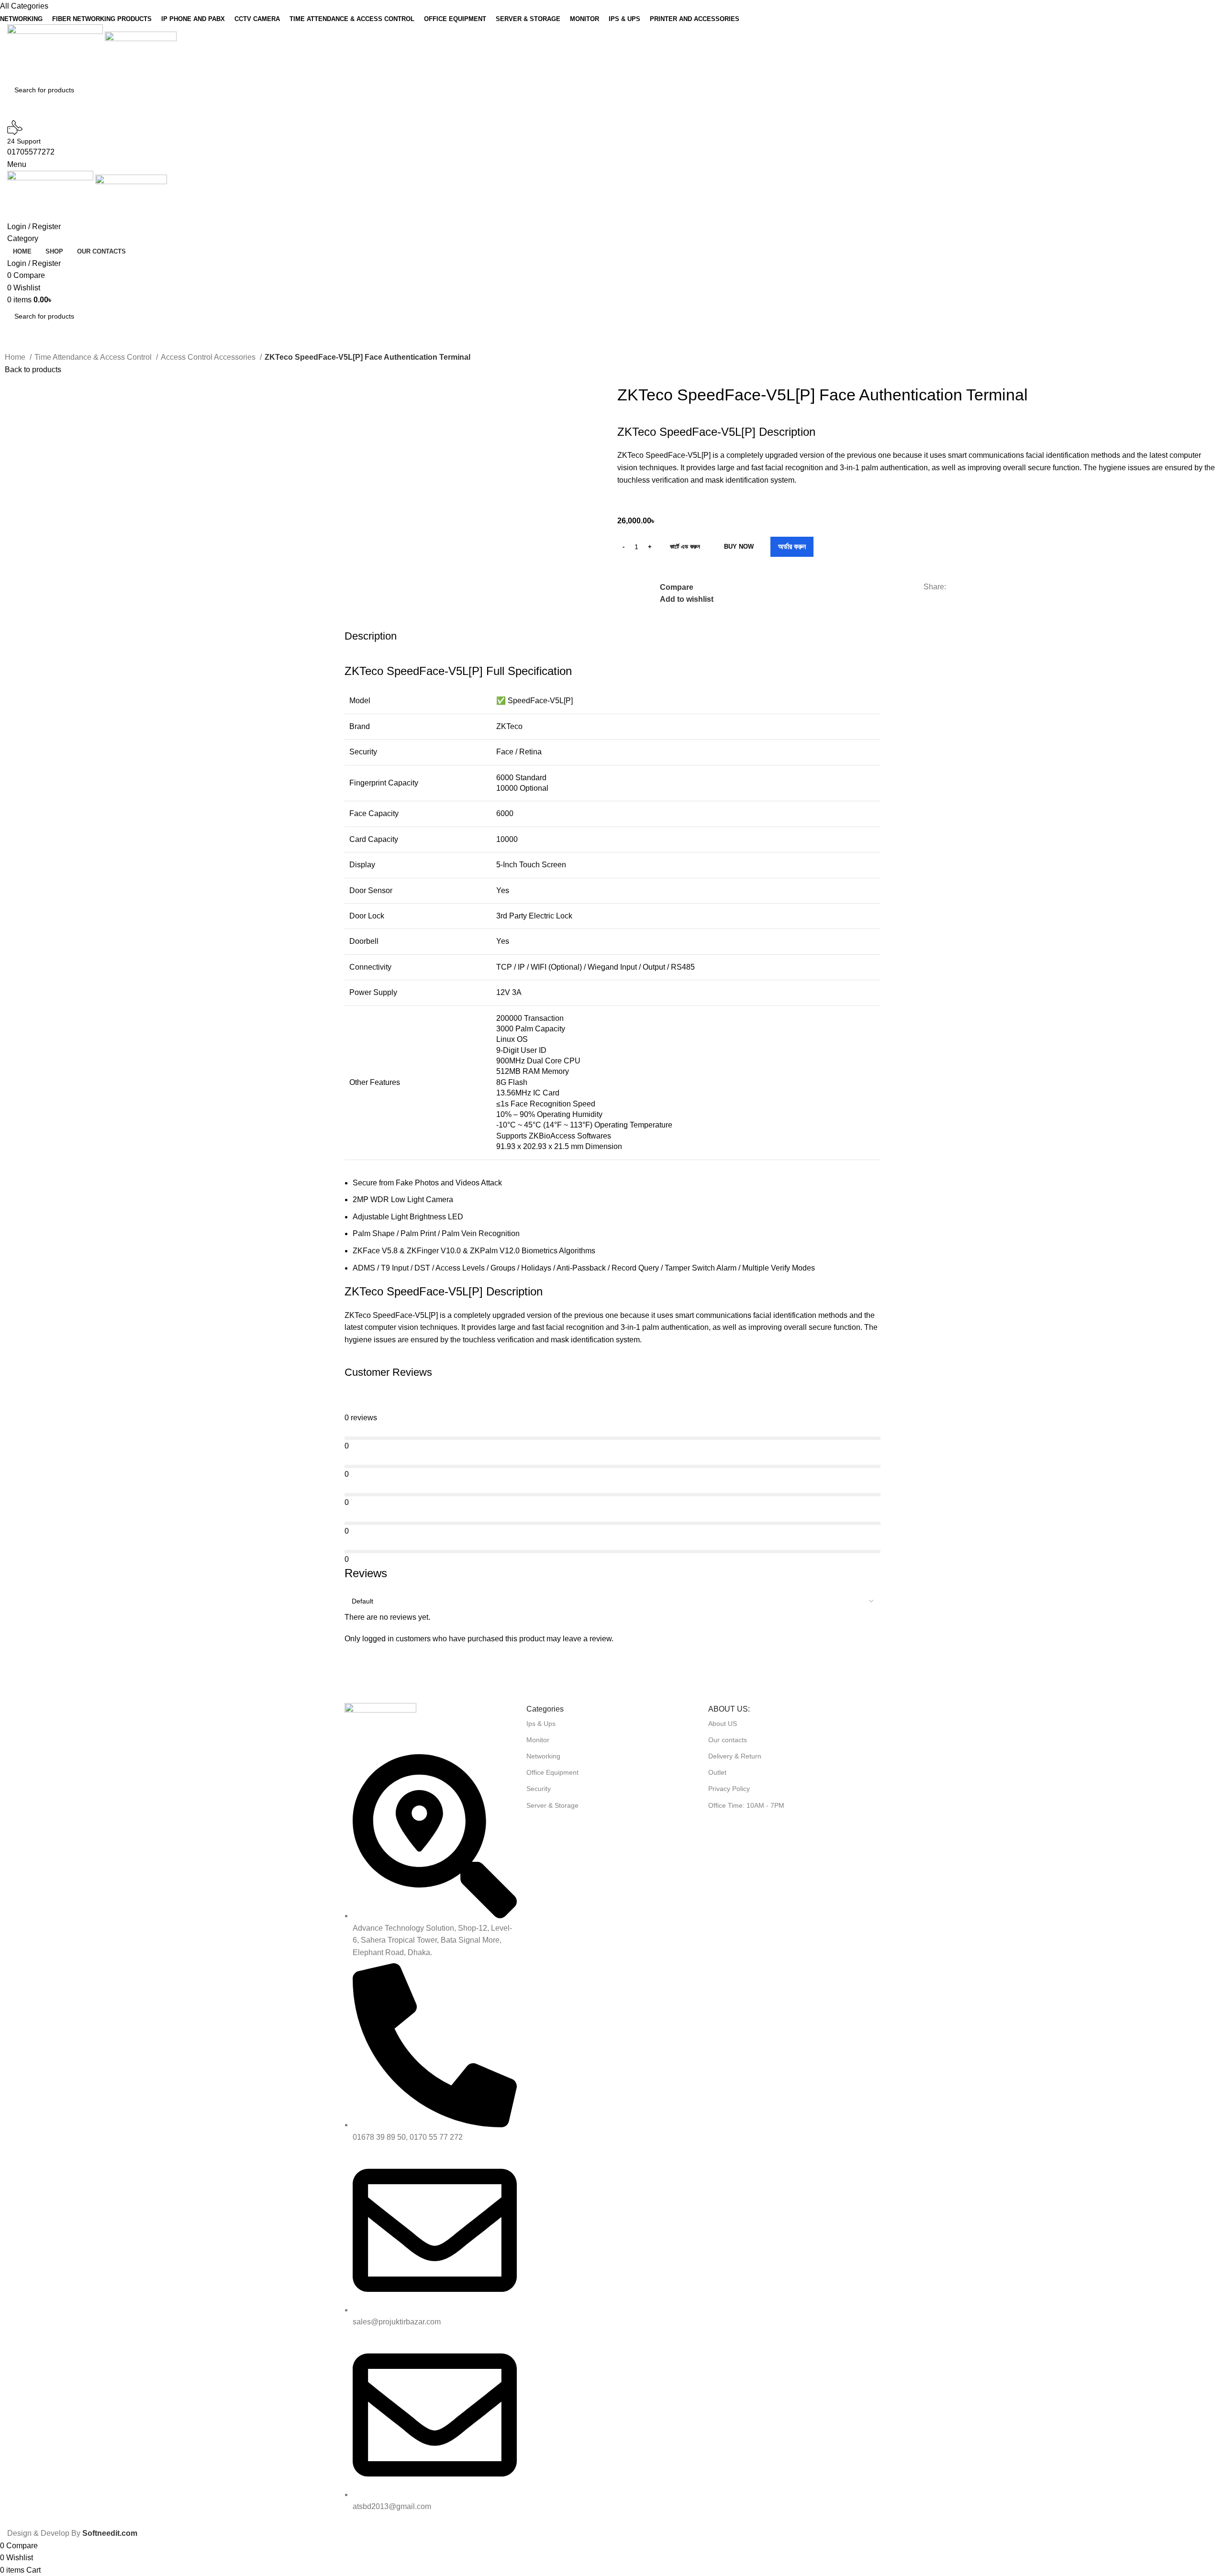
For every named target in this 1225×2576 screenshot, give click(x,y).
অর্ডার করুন (792, 547)
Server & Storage (552, 1805)
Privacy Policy (729, 1789)
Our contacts (728, 1740)
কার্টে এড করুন (685, 547)
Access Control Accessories (209, 357)
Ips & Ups (541, 1724)
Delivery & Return (735, 1756)
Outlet (717, 1772)
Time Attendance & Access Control (94, 357)
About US (723, 1724)
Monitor (538, 1740)
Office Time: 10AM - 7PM (746, 1805)
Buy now (739, 547)
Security (539, 1789)
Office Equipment (552, 1772)
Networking (543, 1756)
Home (16, 357)
